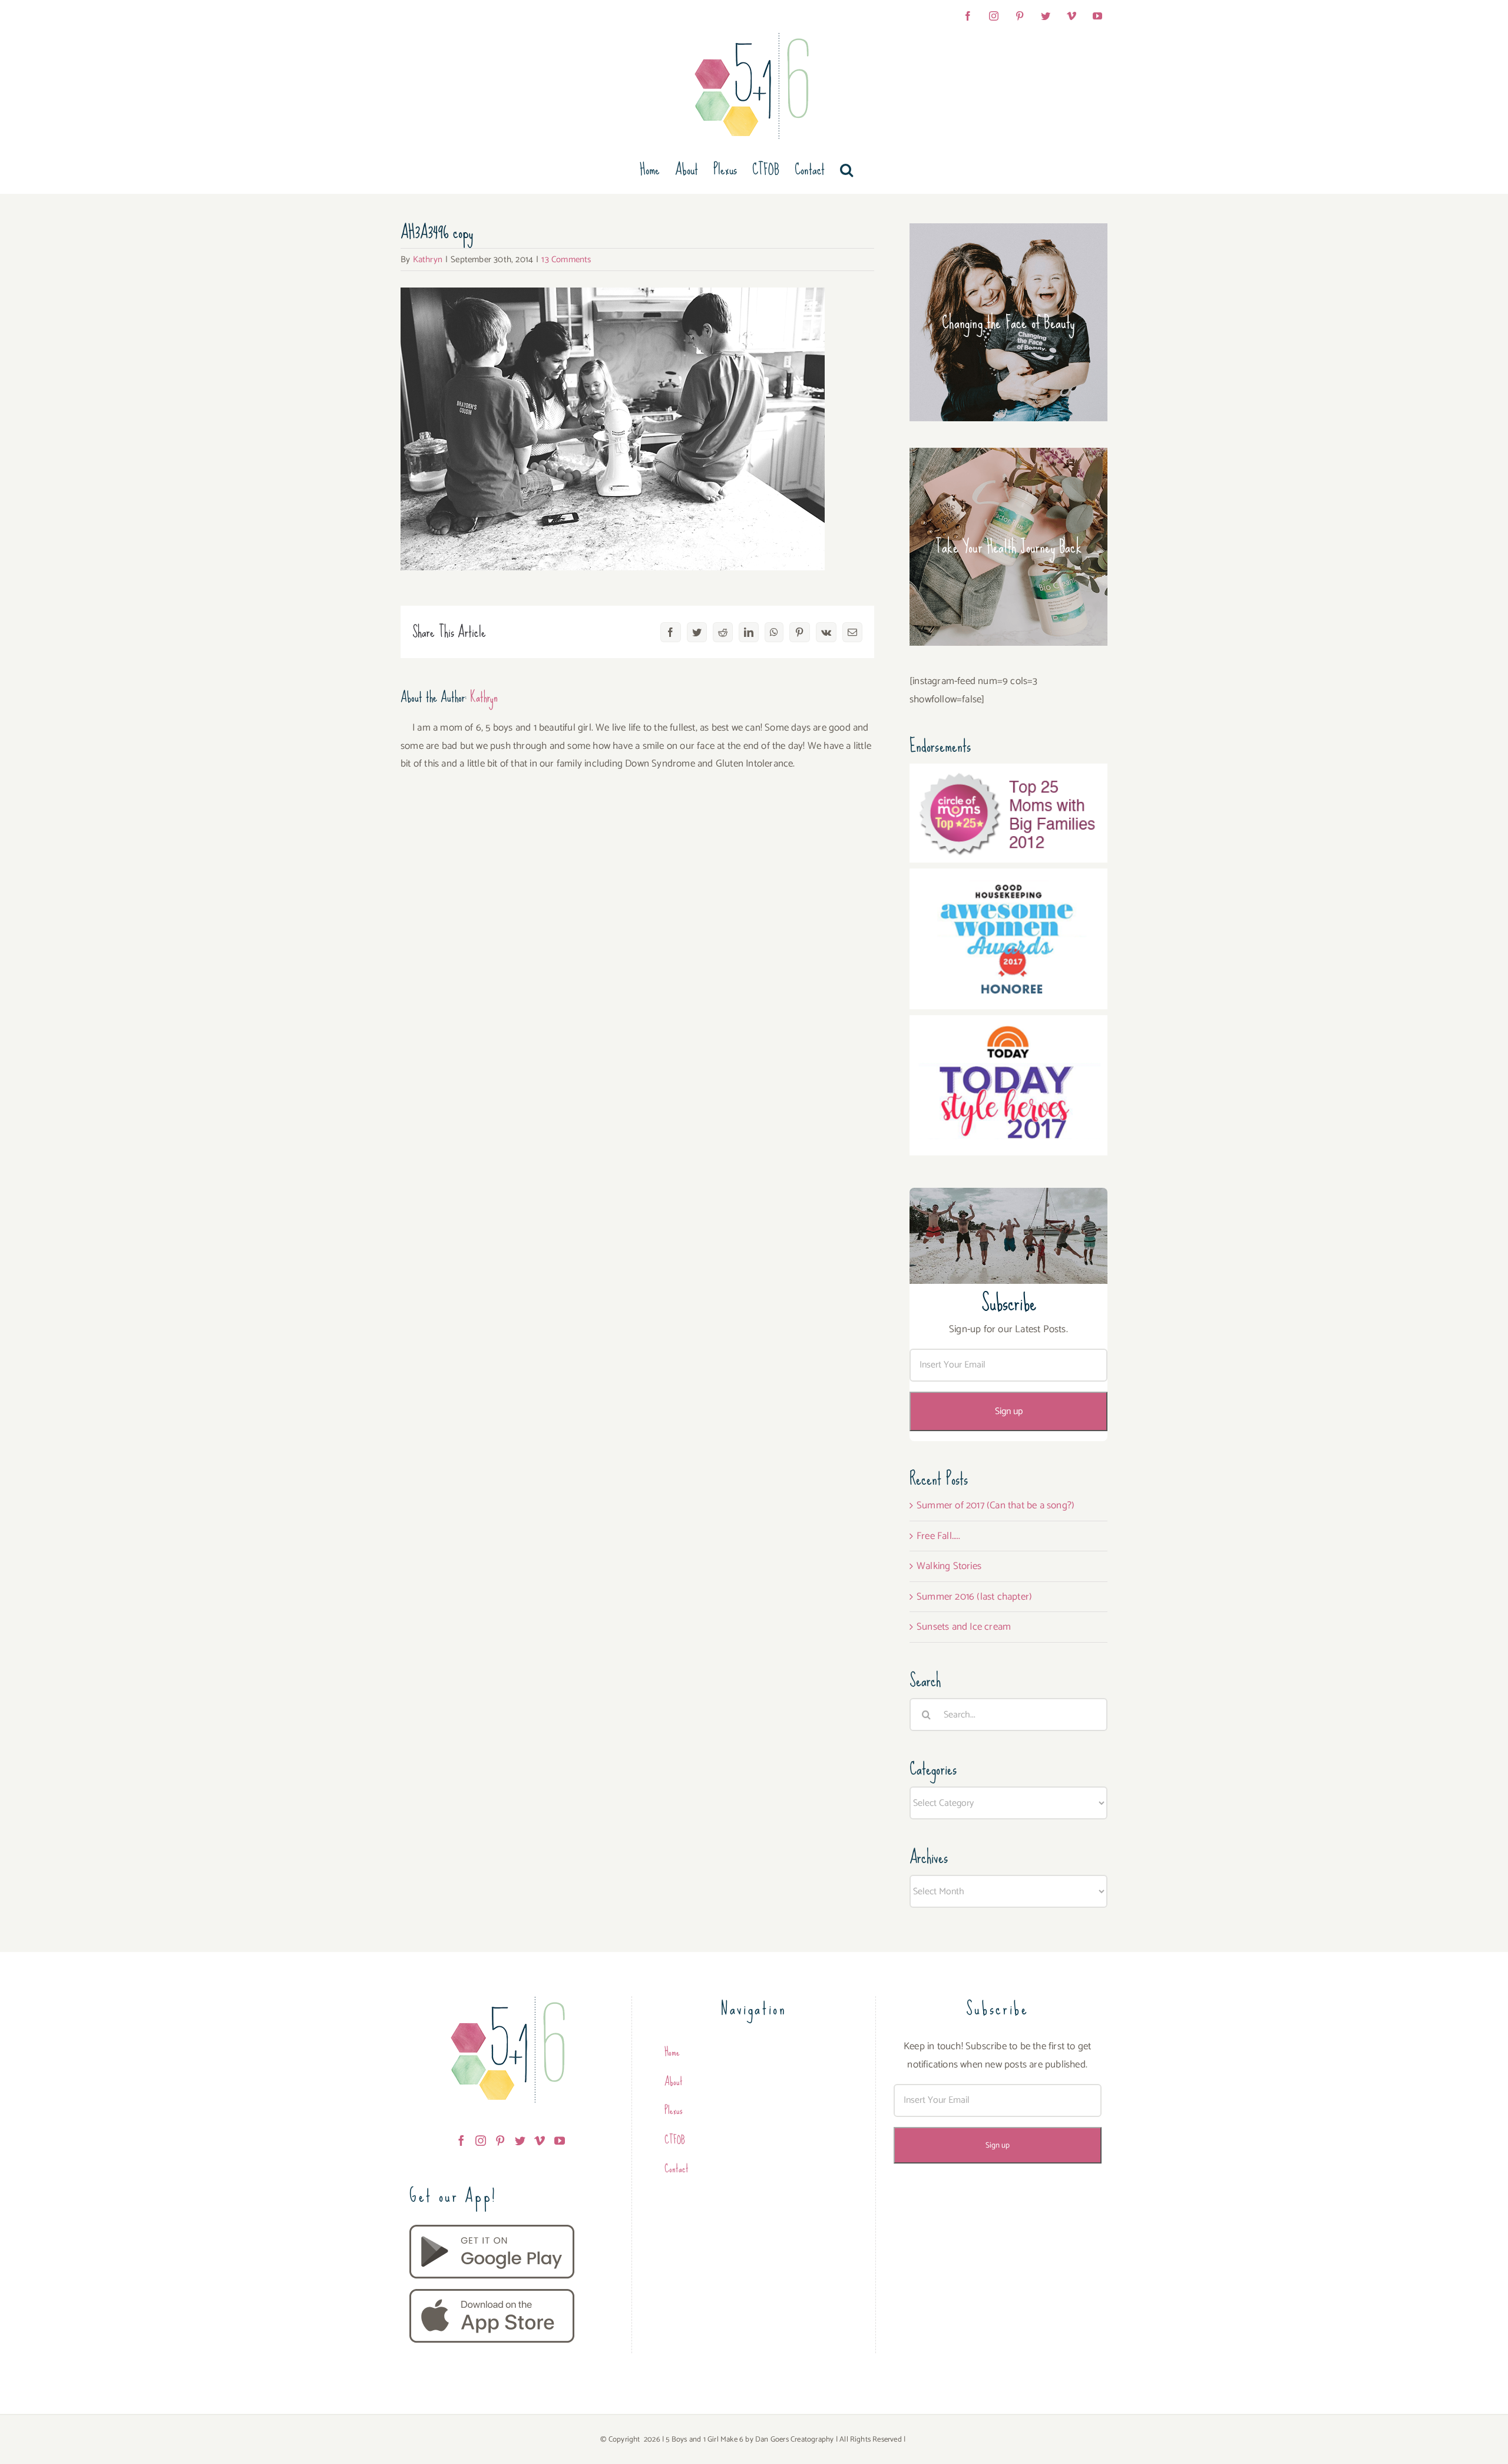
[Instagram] (481, 2141)
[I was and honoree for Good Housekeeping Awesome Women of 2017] (1008, 877)
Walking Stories (949, 1566)
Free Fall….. (938, 1536)
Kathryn (428, 260)
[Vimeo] (540, 2141)
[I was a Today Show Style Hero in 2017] (1008, 1024)
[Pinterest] (500, 2141)
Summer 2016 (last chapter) (974, 1597)
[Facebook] (461, 2141)
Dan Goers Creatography (794, 2440)
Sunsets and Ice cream (964, 1627)
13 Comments (566, 260)
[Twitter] (520, 2141)
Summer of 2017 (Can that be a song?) (996, 1505)
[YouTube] (560, 2141)
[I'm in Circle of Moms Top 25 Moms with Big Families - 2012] (1008, 772)
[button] (846, 170)
